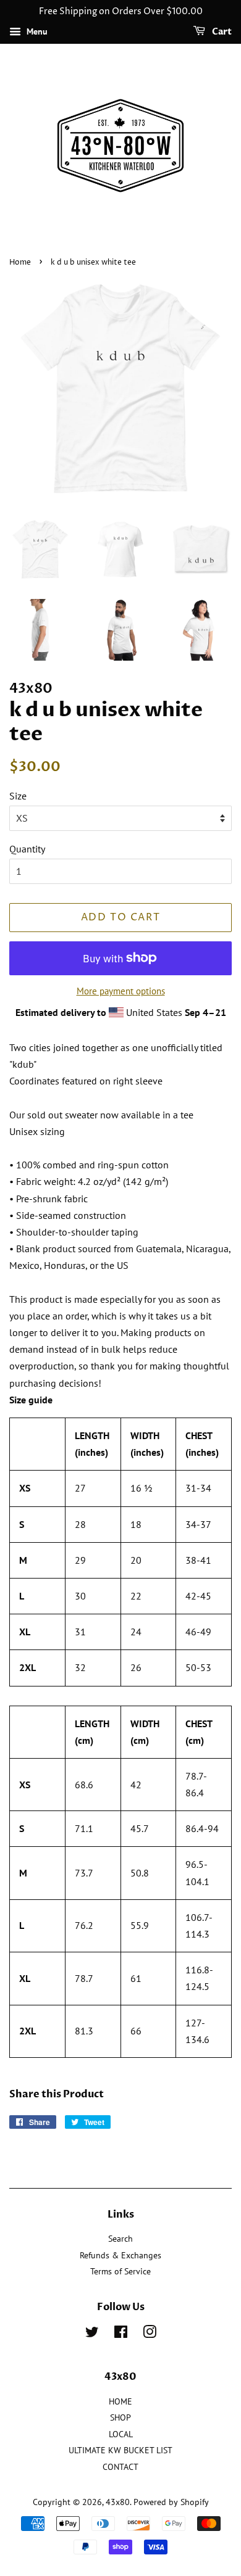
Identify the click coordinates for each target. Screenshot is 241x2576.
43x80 (118, 2502)
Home (20, 262)
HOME (120, 2401)
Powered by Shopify (171, 2502)
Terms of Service (120, 2271)
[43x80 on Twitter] (92, 2334)
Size (18, 796)
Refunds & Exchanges (120, 2255)
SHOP (120, 2417)
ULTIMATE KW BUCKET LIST (120, 2450)
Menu (36, 31)
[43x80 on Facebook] (121, 2334)
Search (120, 2239)
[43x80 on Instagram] (150, 2334)
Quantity (27, 849)
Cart (221, 32)
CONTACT (120, 2467)
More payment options (121, 991)
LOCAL (121, 2434)
